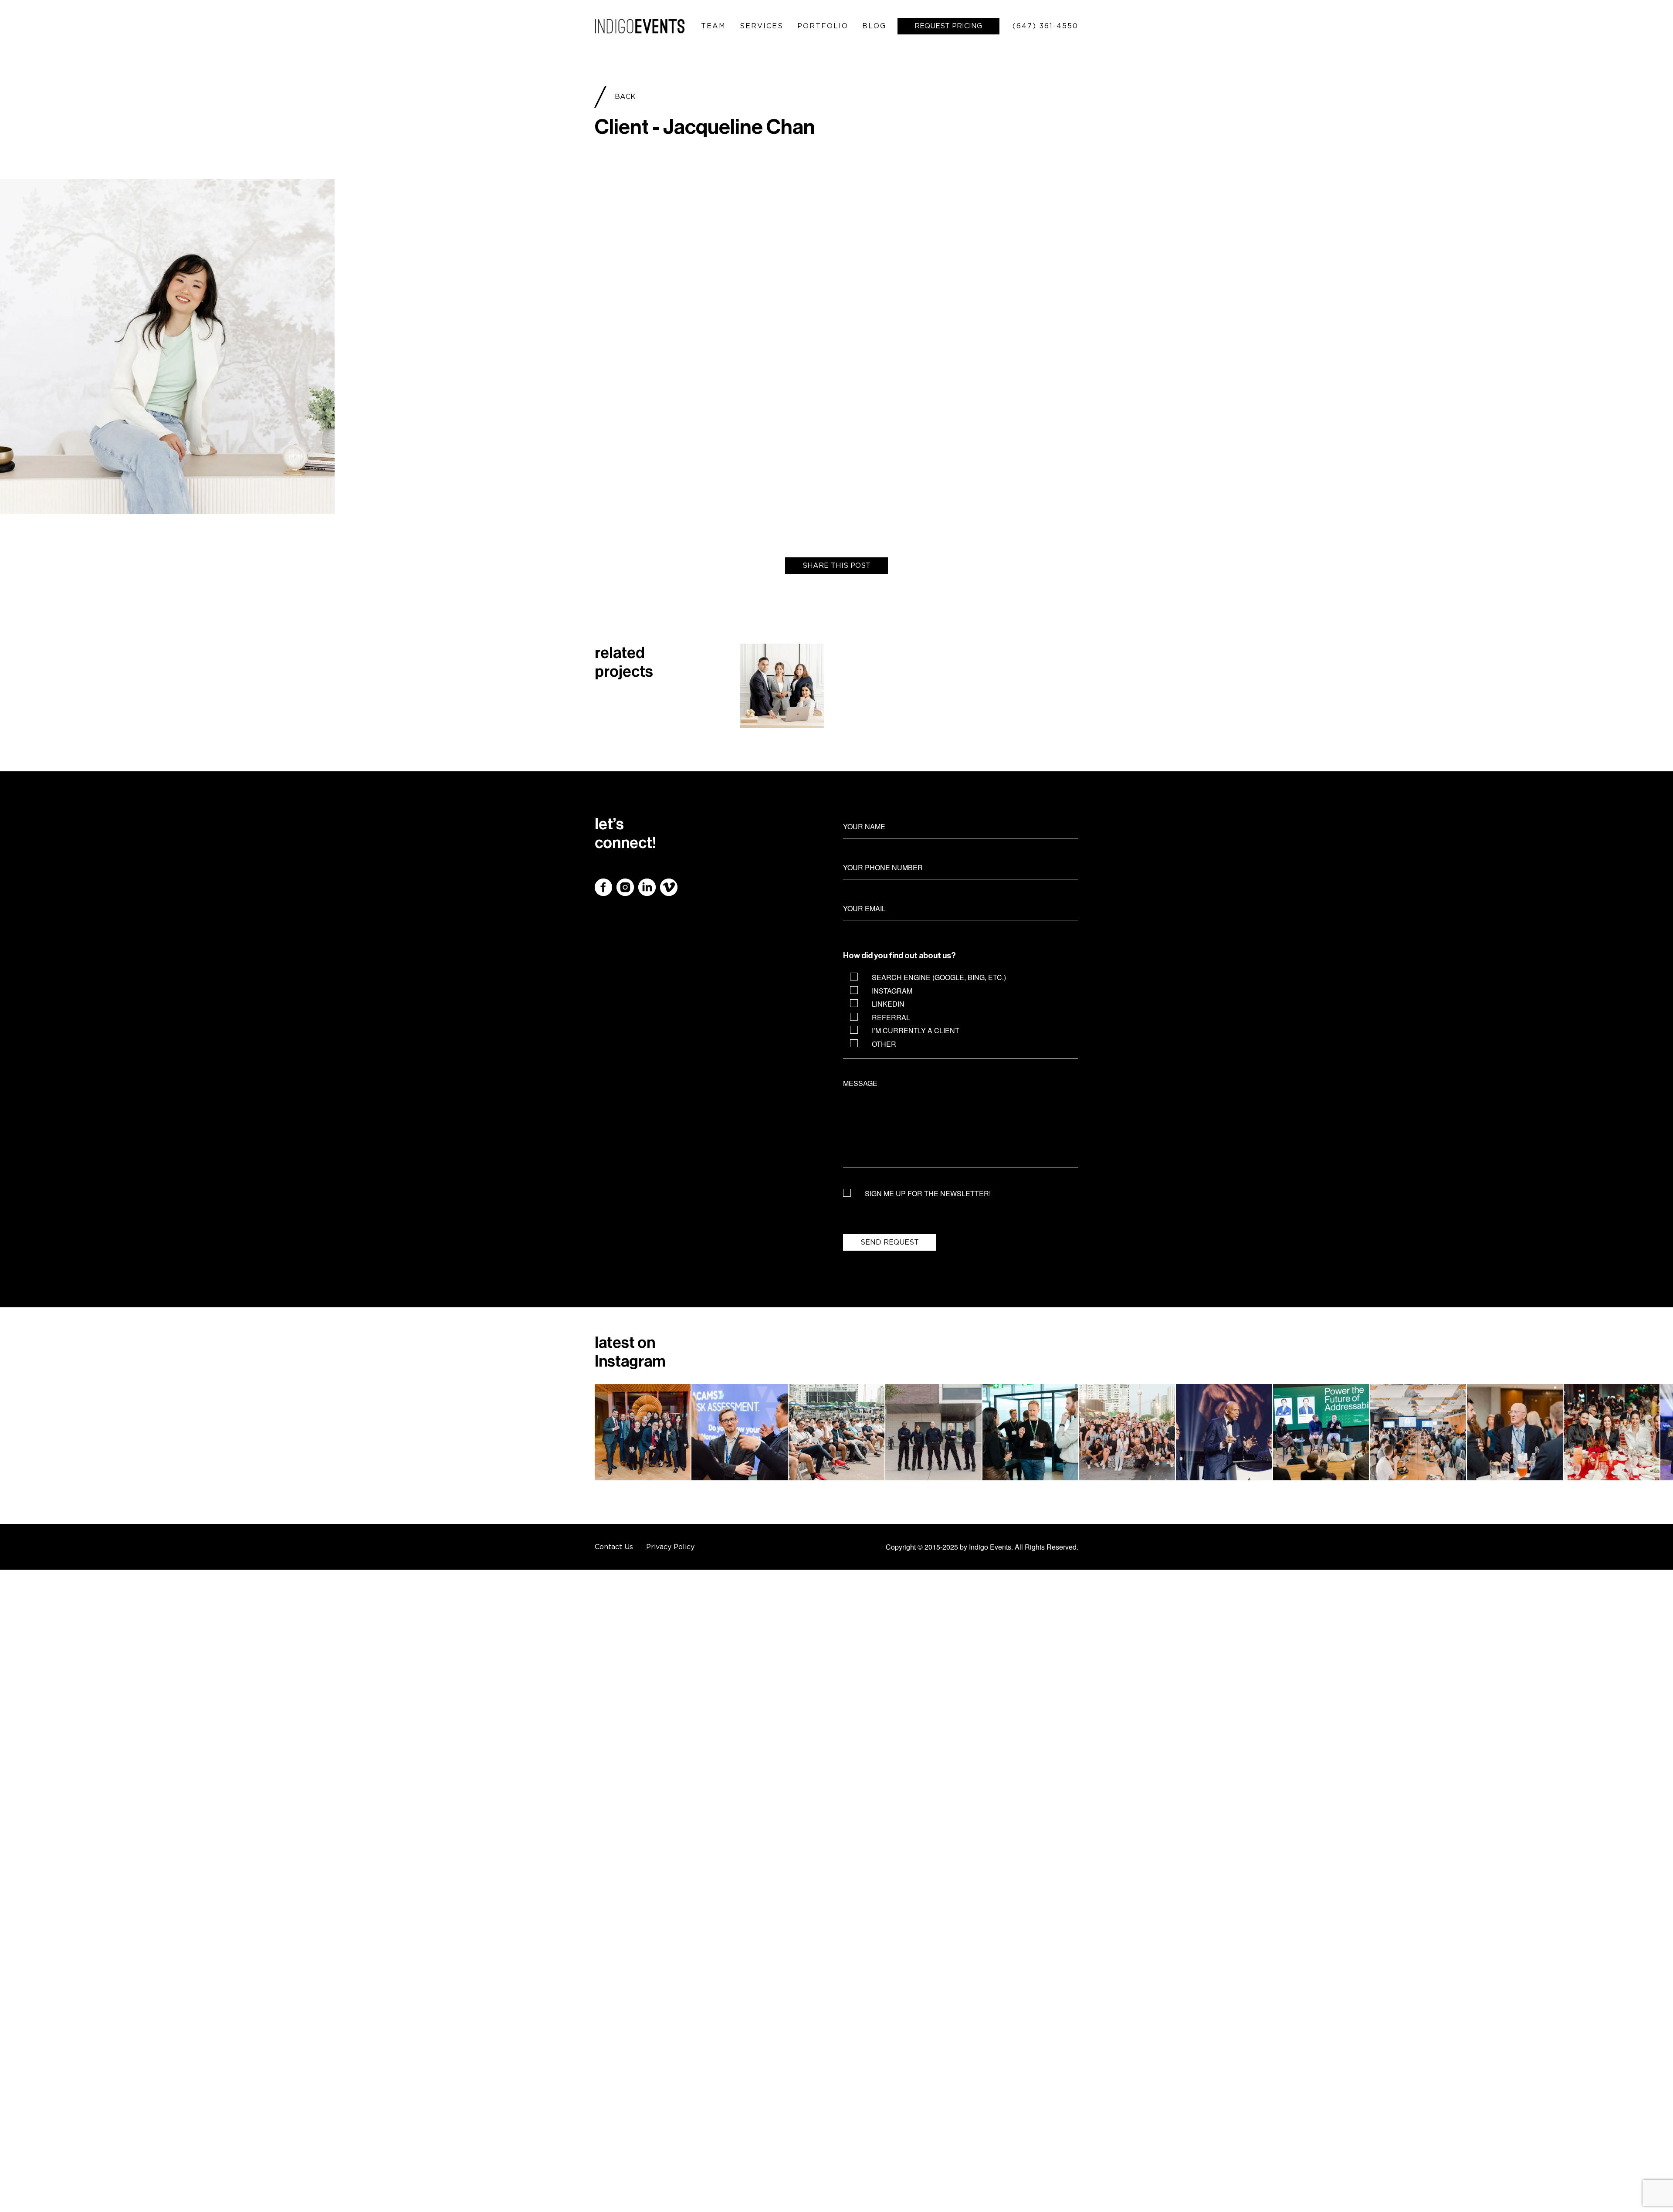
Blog (874, 26)
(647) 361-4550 (1045, 26)
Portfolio (823, 26)
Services (762, 26)
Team (713, 26)
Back (625, 96)
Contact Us (614, 1547)
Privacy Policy (670, 1547)
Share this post (836, 565)
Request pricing (948, 26)
